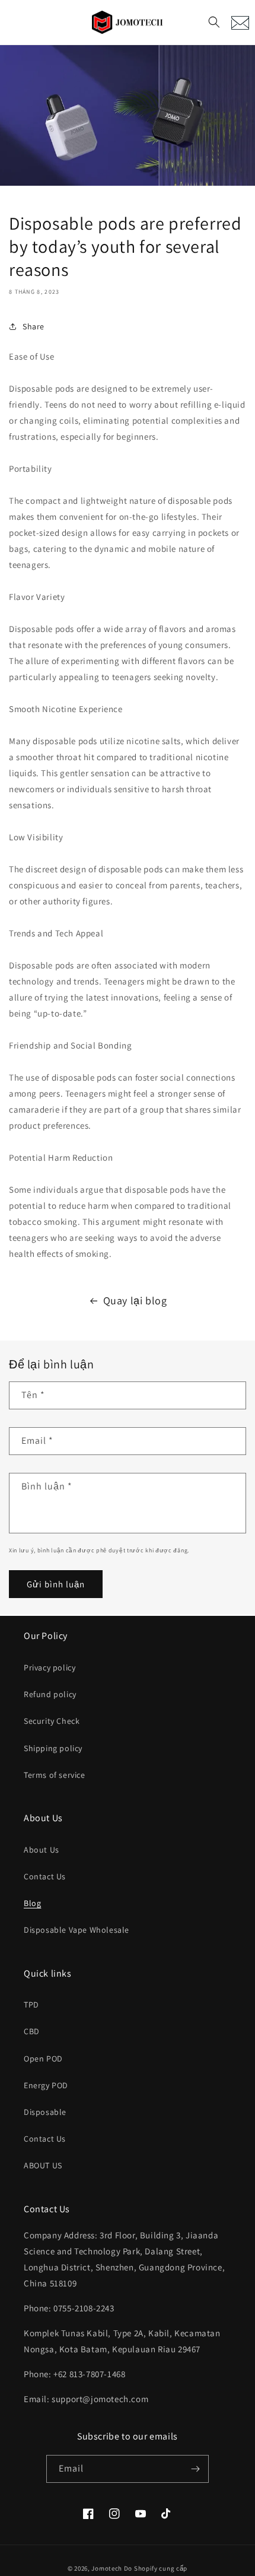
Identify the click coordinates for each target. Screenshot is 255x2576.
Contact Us (45, 1876)
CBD (32, 2031)
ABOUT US (43, 2165)
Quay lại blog (135, 1300)
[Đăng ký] (195, 2469)
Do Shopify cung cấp (156, 2568)
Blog (32, 1903)
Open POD (43, 2059)
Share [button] (34, 326)
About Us (42, 1850)
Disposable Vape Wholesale (76, 1930)
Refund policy (50, 1694)
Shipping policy (53, 1748)
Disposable (45, 2112)
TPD (31, 2005)
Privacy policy (50, 1667)
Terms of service (55, 1775)
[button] (214, 22)
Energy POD (46, 2085)
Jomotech (107, 2568)
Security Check (52, 1721)
